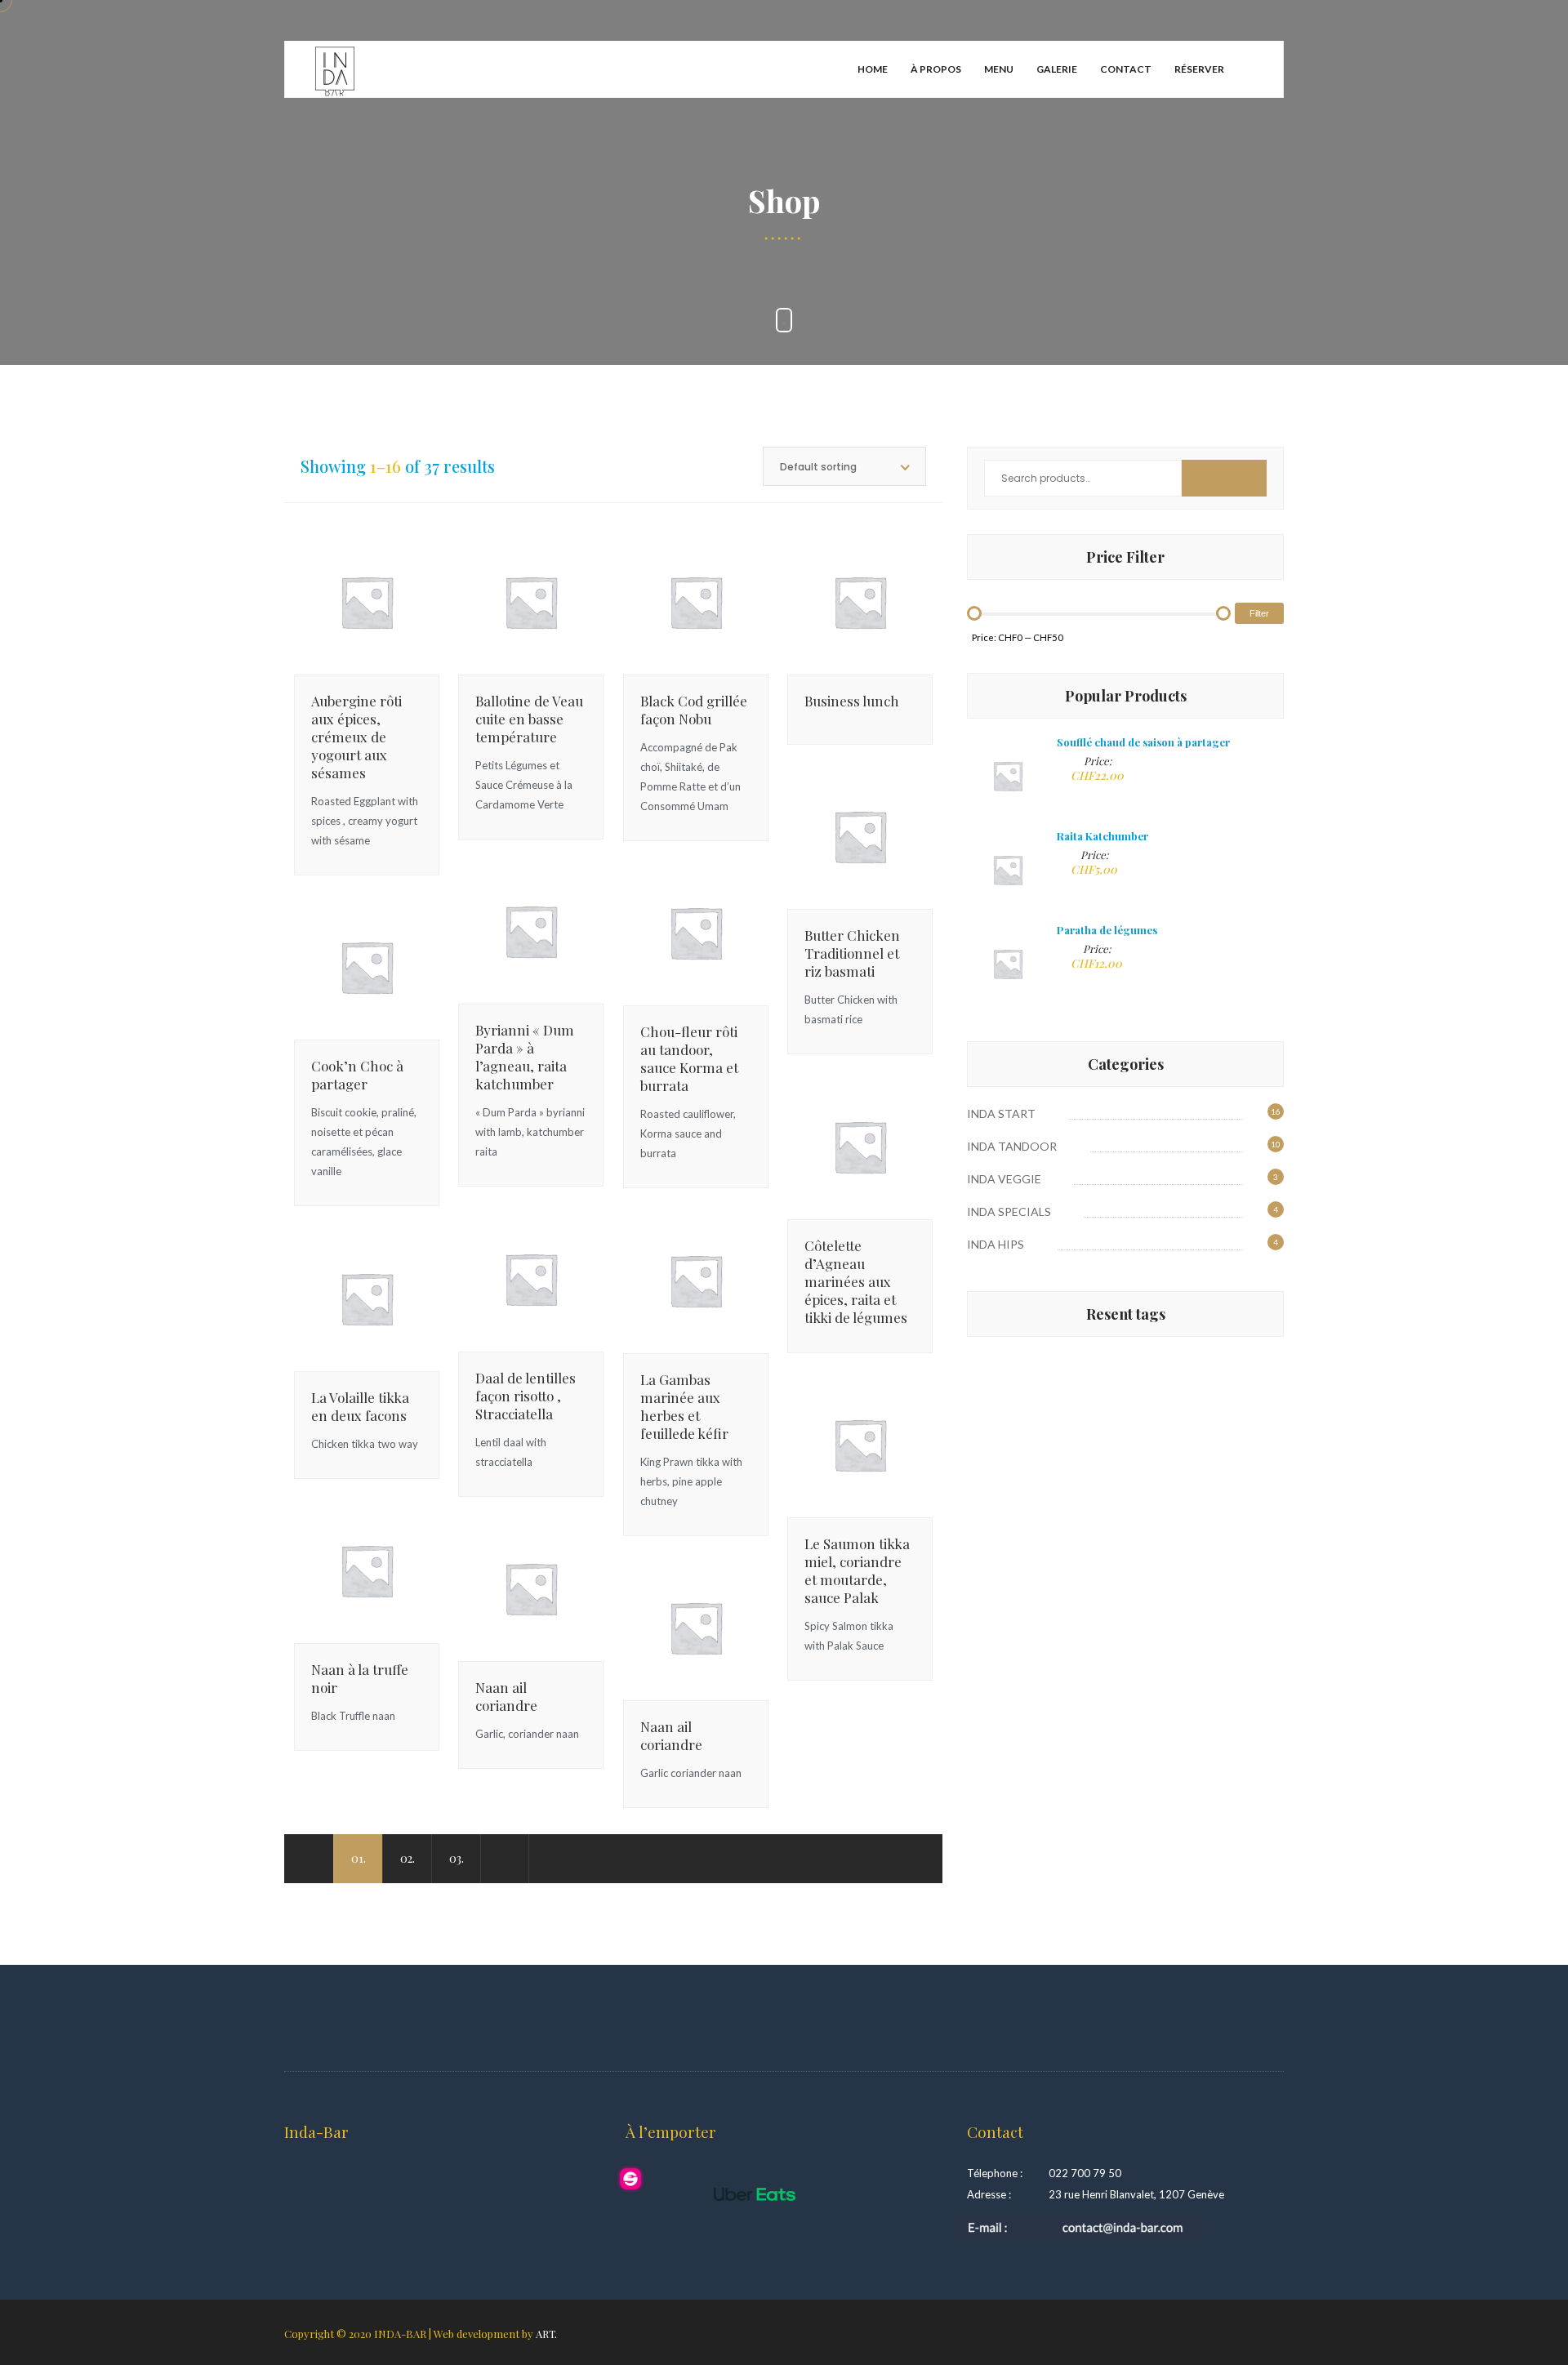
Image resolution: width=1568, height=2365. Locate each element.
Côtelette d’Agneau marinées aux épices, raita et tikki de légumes (856, 1281)
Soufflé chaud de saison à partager (1143, 742)
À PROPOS (936, 69)
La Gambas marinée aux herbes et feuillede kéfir (684, 1406)
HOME (873, 69)
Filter (1259, 613)
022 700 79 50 (1085, 2173)
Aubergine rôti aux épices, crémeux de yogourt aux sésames (356, 737)
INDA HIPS (996, 1244)
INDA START (1001, 1113)
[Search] (1224, 478)
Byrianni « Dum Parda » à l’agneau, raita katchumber (525, 1057)
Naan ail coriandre (506, 1696)
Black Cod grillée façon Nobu (694, 710)
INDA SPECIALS (1009, 1211)
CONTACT (1126, 69)
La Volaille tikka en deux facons (360, 1406)
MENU (999, 69)
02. (408, 1858)
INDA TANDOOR (1012, 1146)
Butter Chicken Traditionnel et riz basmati (852, 953)
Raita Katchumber (1102, 836)
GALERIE (1057, 69)
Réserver (1199, 69)
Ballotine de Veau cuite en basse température (529, 719)
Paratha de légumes (1107, 930)
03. (457, 1858)
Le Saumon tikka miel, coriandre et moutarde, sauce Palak (857, 1570)
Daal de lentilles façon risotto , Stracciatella (526, 1396)
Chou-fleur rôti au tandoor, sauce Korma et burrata (689, 1058)
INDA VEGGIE (1004, 1179)
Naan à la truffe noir (360, 1678)
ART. (546, 2334)
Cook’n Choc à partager (357, 1075)
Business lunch (852, 701)
